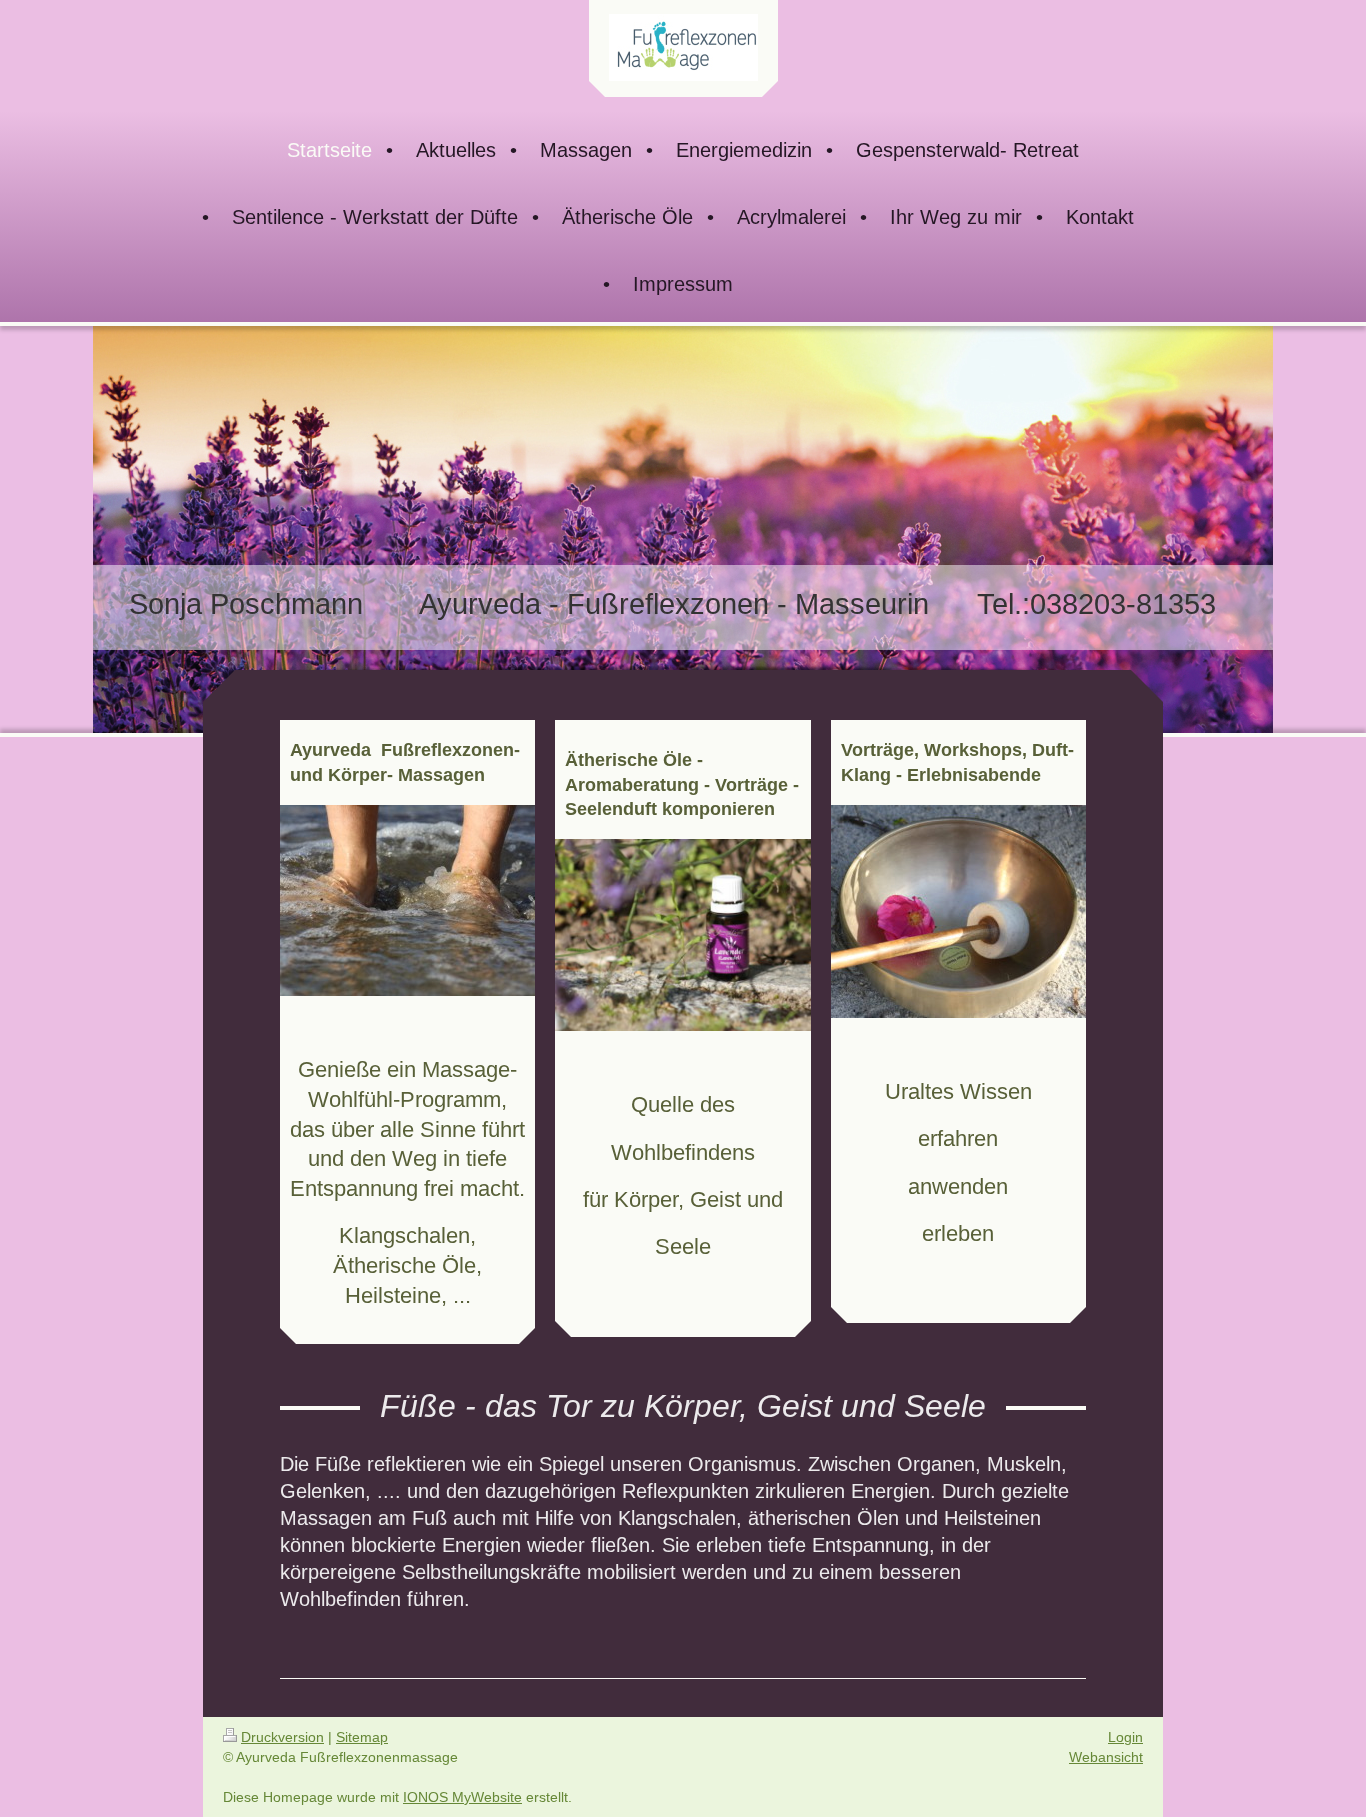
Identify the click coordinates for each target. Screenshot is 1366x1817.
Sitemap (362, 1737)
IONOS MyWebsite (462, 1797)
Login (1125, 1737)
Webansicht (1106, 1757)
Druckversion (282, 1737)
